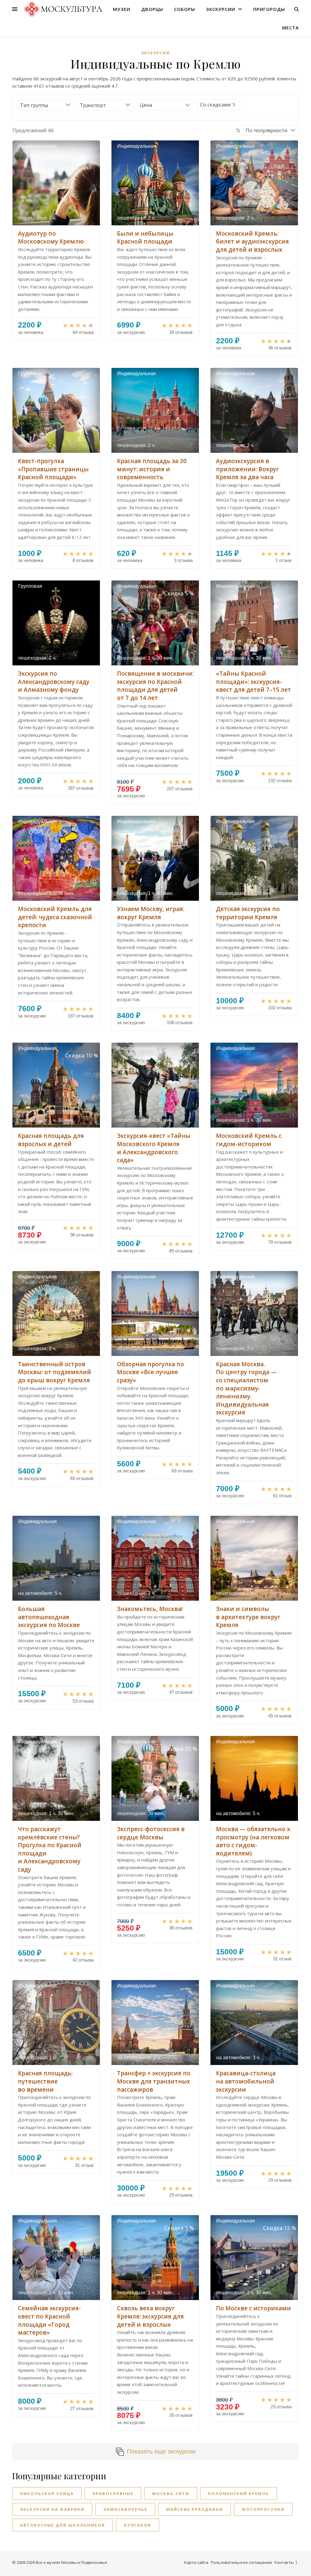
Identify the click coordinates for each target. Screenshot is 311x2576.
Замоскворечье (125, 2509)
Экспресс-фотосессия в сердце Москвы (151, 1833)
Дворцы (152, 9)
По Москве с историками (253, 2308)
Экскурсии (220, 9)
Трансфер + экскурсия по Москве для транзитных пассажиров (154, 2081)
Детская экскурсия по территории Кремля (248, 913)
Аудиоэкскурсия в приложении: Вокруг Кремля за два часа (247, 469)
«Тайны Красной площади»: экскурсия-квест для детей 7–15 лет (253, 682)
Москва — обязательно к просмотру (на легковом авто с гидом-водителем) (253, 1841)
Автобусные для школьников (63, 2525)
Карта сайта (196, 2562)
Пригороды (269, 9)
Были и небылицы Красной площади (145, 238)
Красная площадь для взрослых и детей (51, 1140)
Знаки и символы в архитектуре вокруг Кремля (248, 1617)
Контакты (284, 2562)
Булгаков (138, 2525)
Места (290, 28)
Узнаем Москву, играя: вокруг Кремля (150, 913)
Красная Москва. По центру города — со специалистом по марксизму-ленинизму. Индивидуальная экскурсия (246, 1388)
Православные (113, 2494)
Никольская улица (47, 2494)
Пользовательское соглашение (241, 2562)
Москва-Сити (171, 2494)
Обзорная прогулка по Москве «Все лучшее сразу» (150, 1372)
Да (215, 105)
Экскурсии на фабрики (52, 2509)
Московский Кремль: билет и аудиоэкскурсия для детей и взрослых (252, 242)
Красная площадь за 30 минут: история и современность (152, 469)
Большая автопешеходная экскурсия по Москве (49, 1617)
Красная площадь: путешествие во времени (45, 2081)
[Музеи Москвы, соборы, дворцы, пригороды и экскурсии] (62, 9)
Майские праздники (195, 2509)
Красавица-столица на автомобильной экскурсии (246, 2081)
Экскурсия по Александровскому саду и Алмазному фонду (54, 682)
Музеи (122, 9)
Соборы (185, 9)
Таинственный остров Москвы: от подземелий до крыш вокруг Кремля (55, 1372)
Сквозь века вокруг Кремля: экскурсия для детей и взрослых (150, 2316)
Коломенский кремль (239, 2494)
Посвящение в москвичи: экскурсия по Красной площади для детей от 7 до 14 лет (155, 686)
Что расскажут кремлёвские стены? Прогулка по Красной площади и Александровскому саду (50, 1849)
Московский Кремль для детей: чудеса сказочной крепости (55, 917)
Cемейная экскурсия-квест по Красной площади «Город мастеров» (49, 2320)
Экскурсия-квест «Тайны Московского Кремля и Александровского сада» (154, 1148)
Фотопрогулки (263, 2509)
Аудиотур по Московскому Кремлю (51, 238)
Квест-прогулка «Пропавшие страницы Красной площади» (53, 469)
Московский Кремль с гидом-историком (249, 1140)
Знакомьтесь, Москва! (150, 1609)
